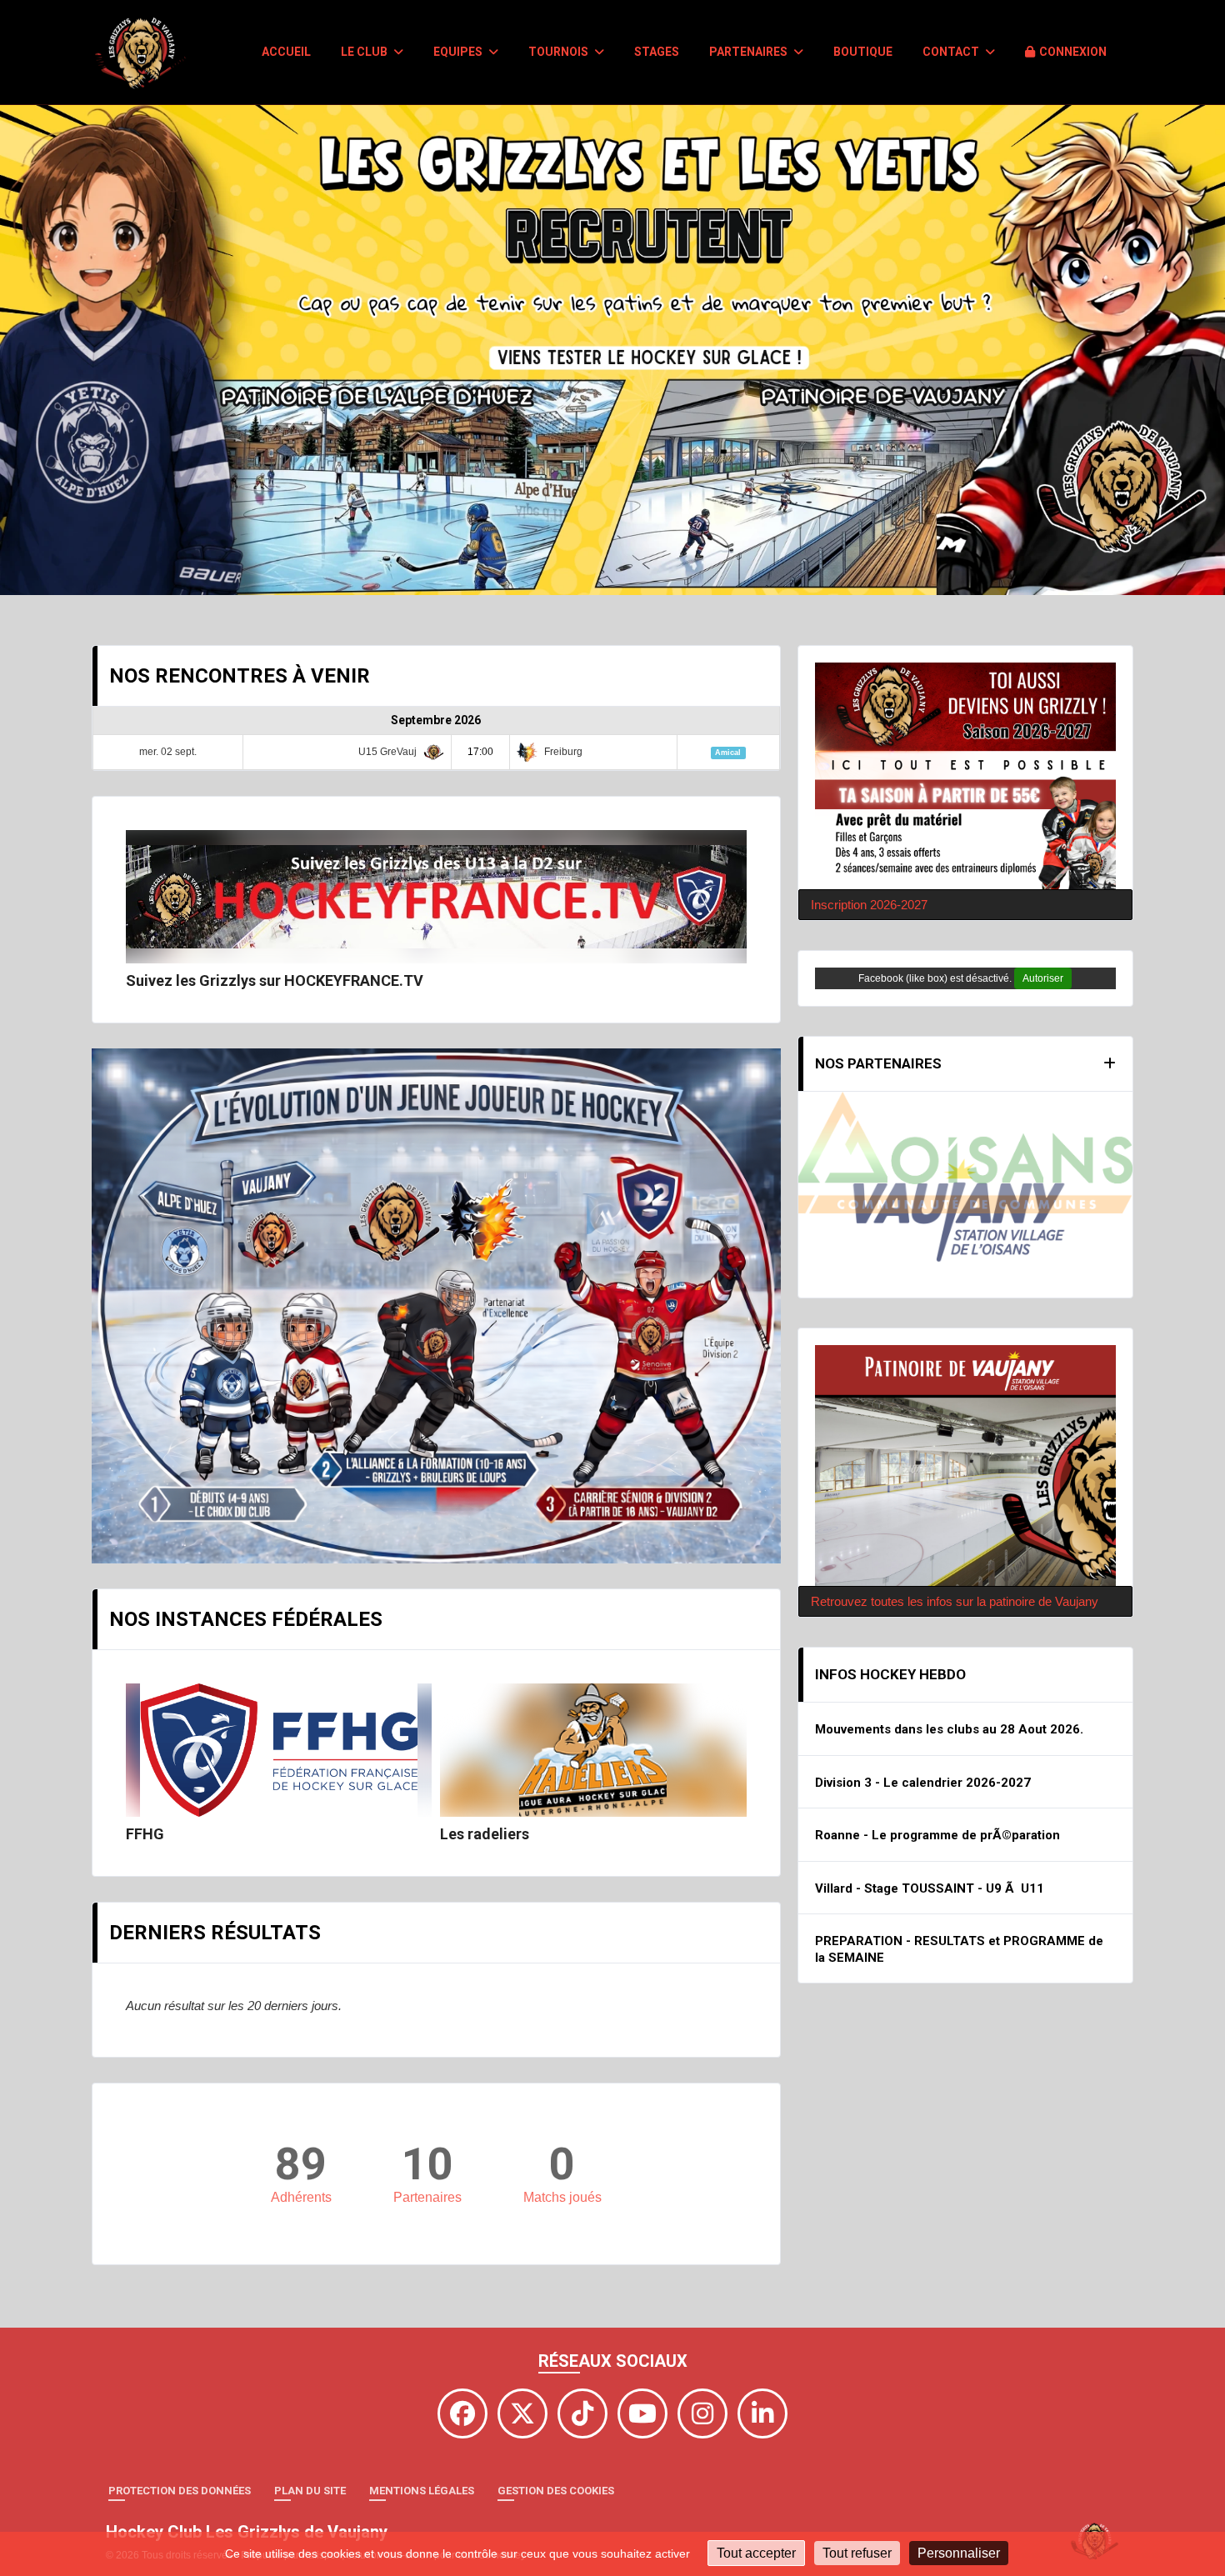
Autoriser (1043, 978)
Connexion (1073, 52)
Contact (952, 52)
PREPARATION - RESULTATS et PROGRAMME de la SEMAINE (959, 1866)
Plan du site (310, 2491)
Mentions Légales (422, 2491)
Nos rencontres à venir (240, 676)
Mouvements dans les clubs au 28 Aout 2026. (949, 1646)
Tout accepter (756, 2553)
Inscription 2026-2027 (869, 905)
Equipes (459, 52)
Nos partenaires (878, 1063)
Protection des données (180, 2491)
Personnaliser (959, 2553)
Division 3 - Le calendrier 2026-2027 (923, 1698)
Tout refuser (857, 2553)
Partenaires (750, 52)
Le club (365, 52)
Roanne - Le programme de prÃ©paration (937, 1752)
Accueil (286, 52)
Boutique (863, 52)
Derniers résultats (215, 1933)
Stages (657, 52)
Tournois (560, 52)
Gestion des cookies (556, 2491)
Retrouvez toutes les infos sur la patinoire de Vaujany (955, 1517)
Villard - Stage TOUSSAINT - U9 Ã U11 (930, 1804)
